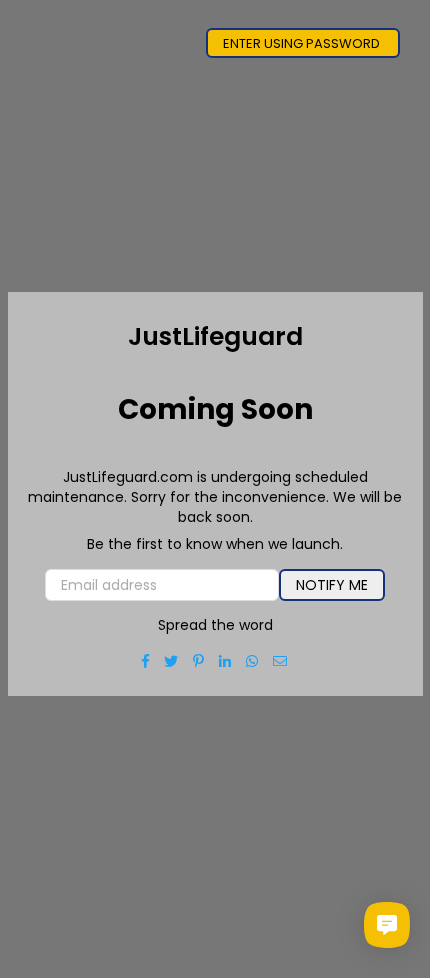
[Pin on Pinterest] (199, 661)
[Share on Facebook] (146, 661)
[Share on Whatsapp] (252, 661)
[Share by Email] (280, 661)
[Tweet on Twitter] (171, 661)
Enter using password (303, 43)
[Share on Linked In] (225, 661)
